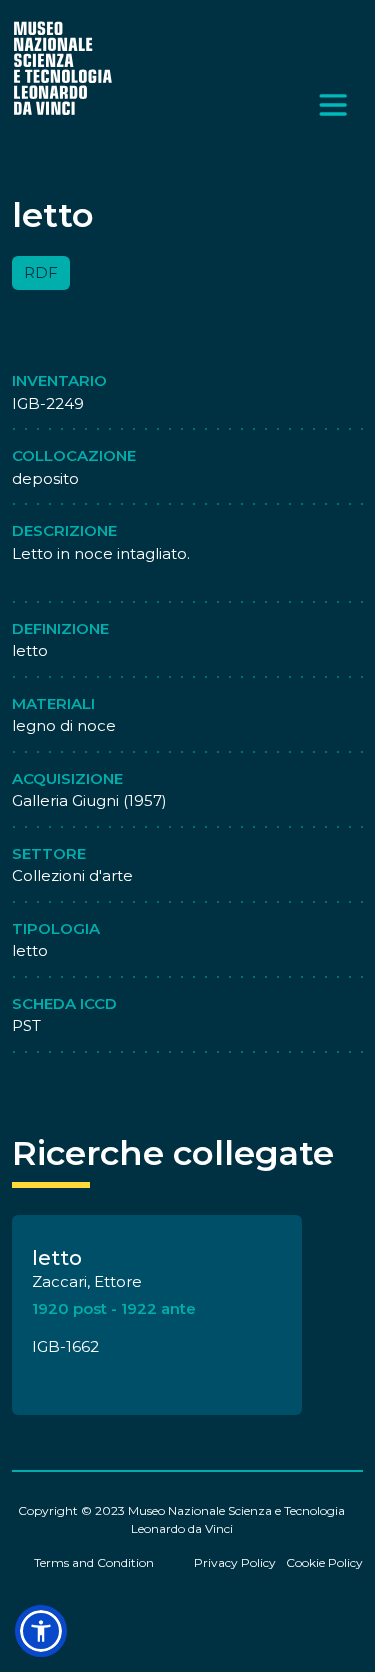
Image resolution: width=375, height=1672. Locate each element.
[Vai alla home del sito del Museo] (64, 67)
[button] (41, 1631)
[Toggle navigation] (333, 105)
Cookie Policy (324, 1562)
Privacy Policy (235, 1562)
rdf (41, 272)
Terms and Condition (94, 1562)
